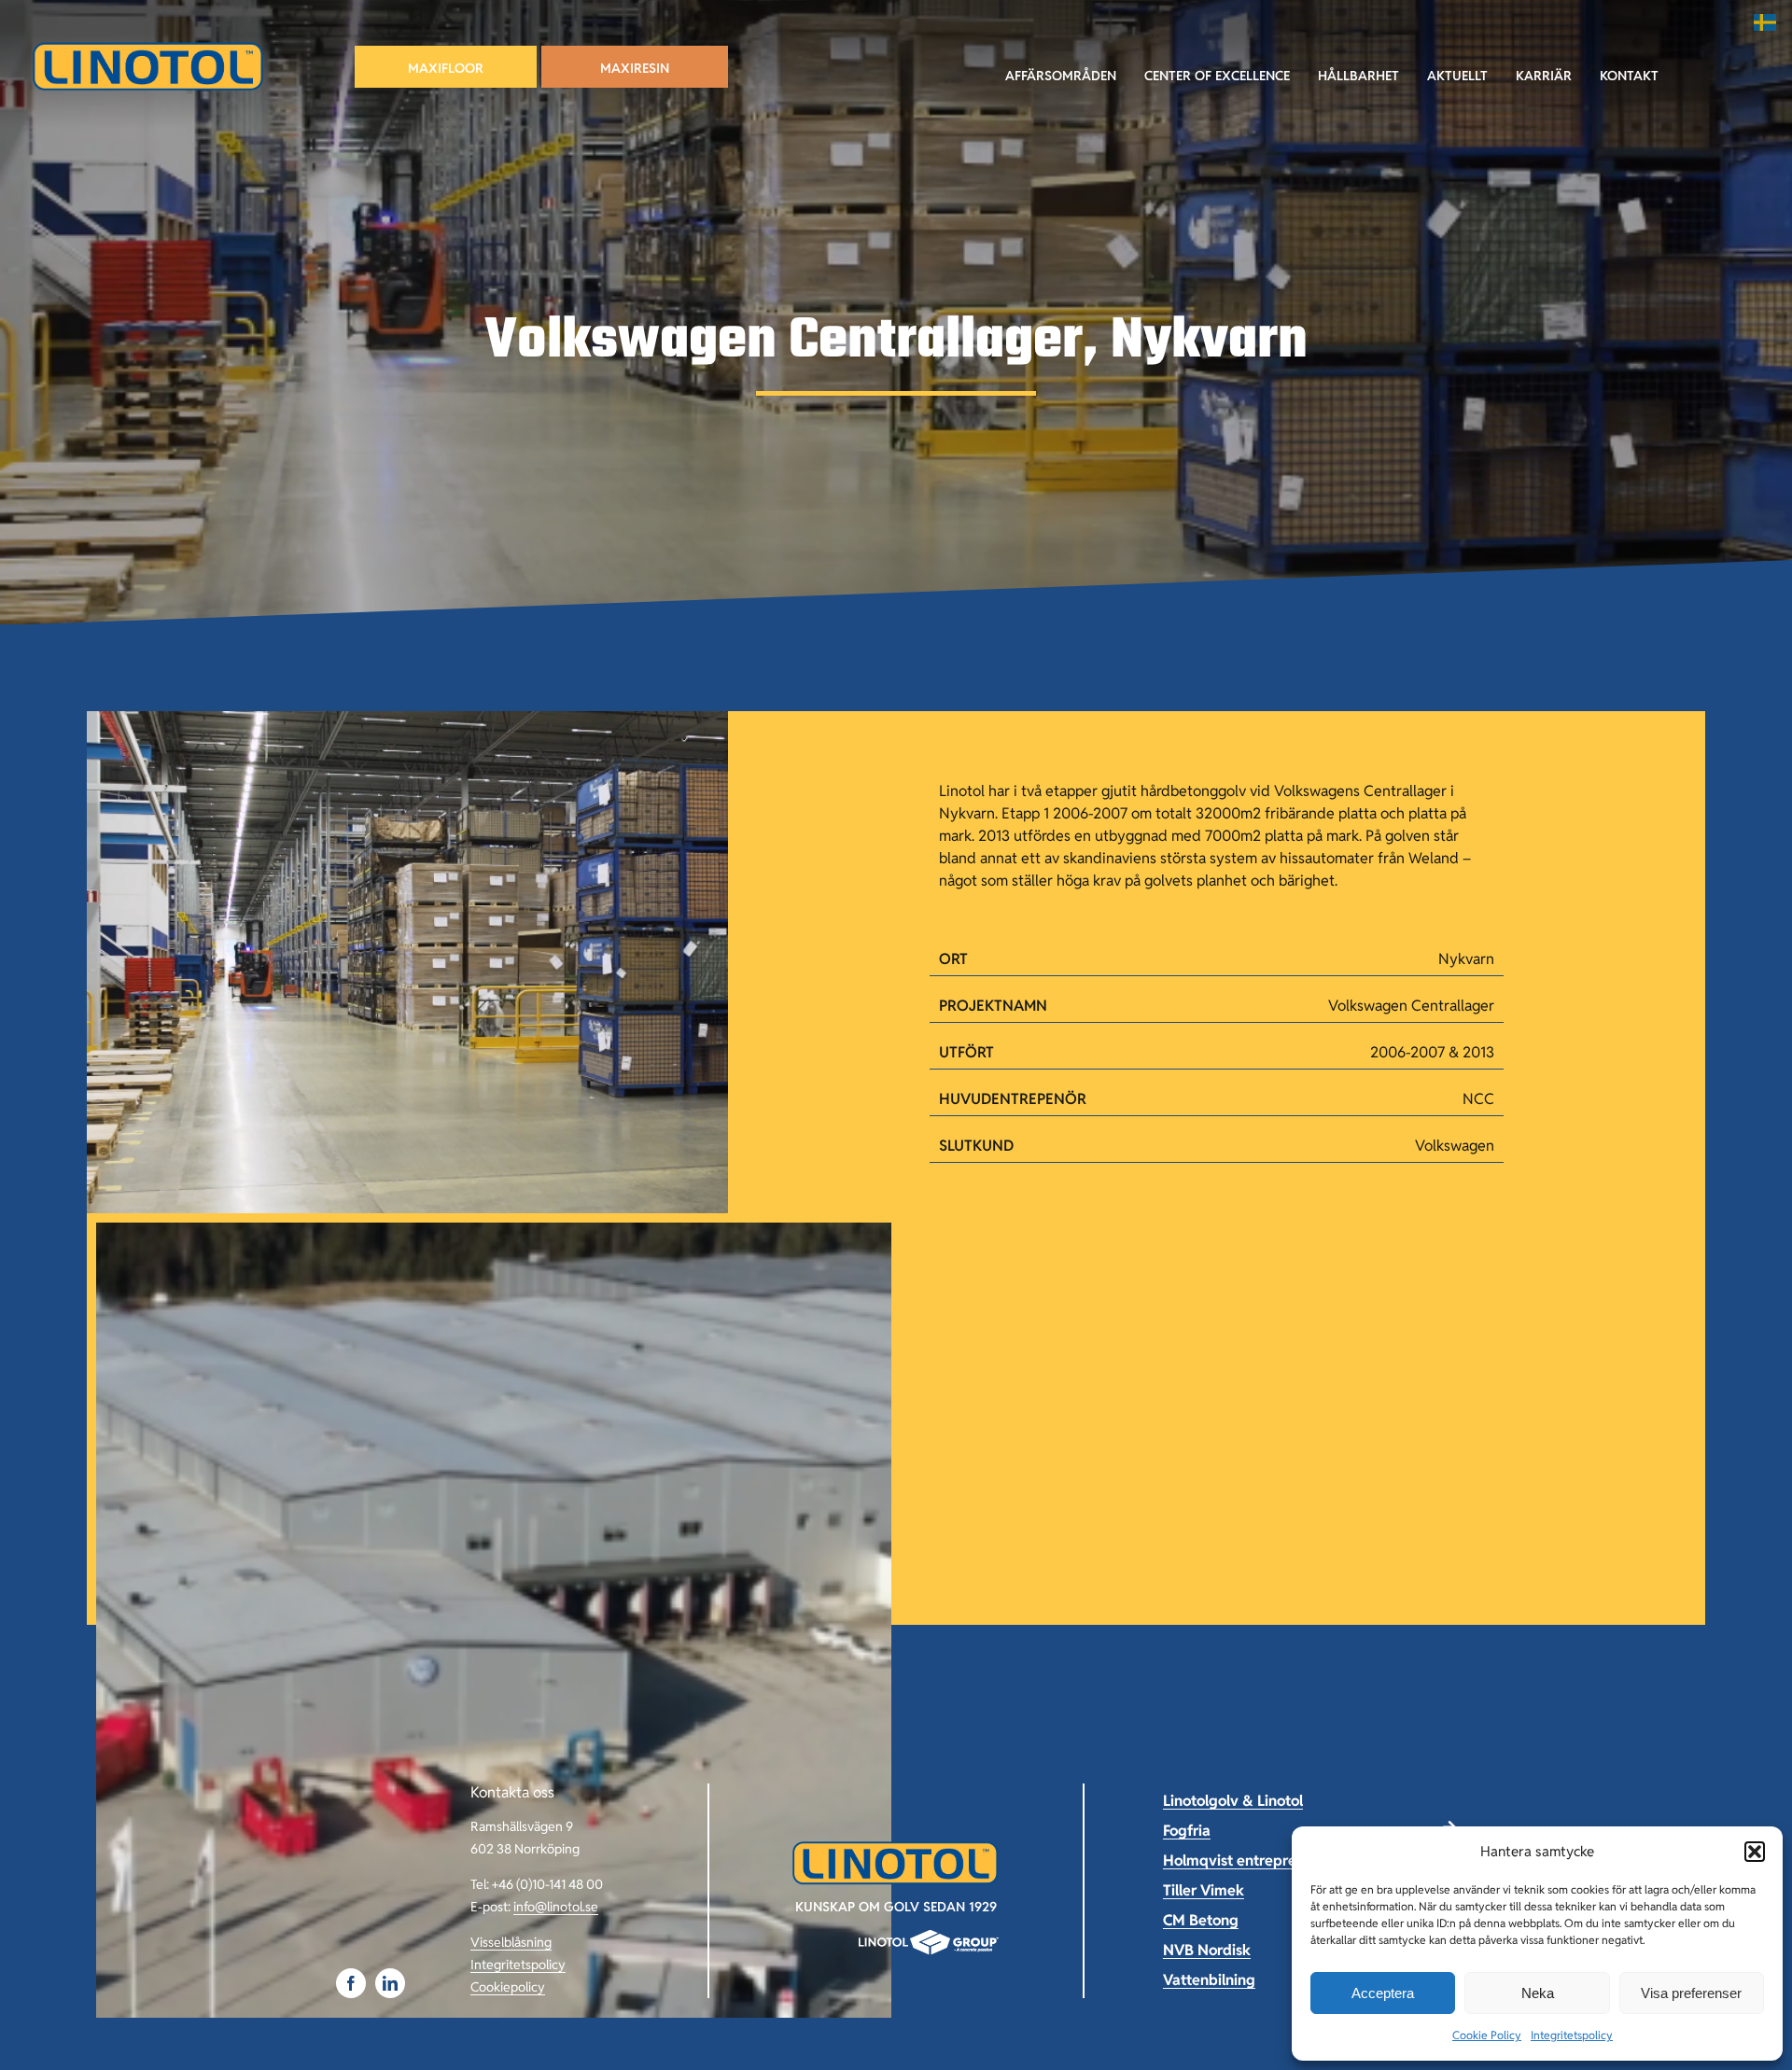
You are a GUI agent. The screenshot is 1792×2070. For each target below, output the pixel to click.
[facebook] (351, 1983)
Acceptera (1383, 1993)
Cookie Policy (1487, 2035)
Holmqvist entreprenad (1243, 1860)
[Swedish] (1766, 22)
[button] (1755, 1852)
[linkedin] (390, 1983)
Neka (1538, 1993)
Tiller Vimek (1204, 1890)
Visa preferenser (1691, 1993)
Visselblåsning (511, 1942)
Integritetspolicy (1572, 2035)
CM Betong (1201, 1920)
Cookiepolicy (508, 1987)
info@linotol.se (556, 1907)
